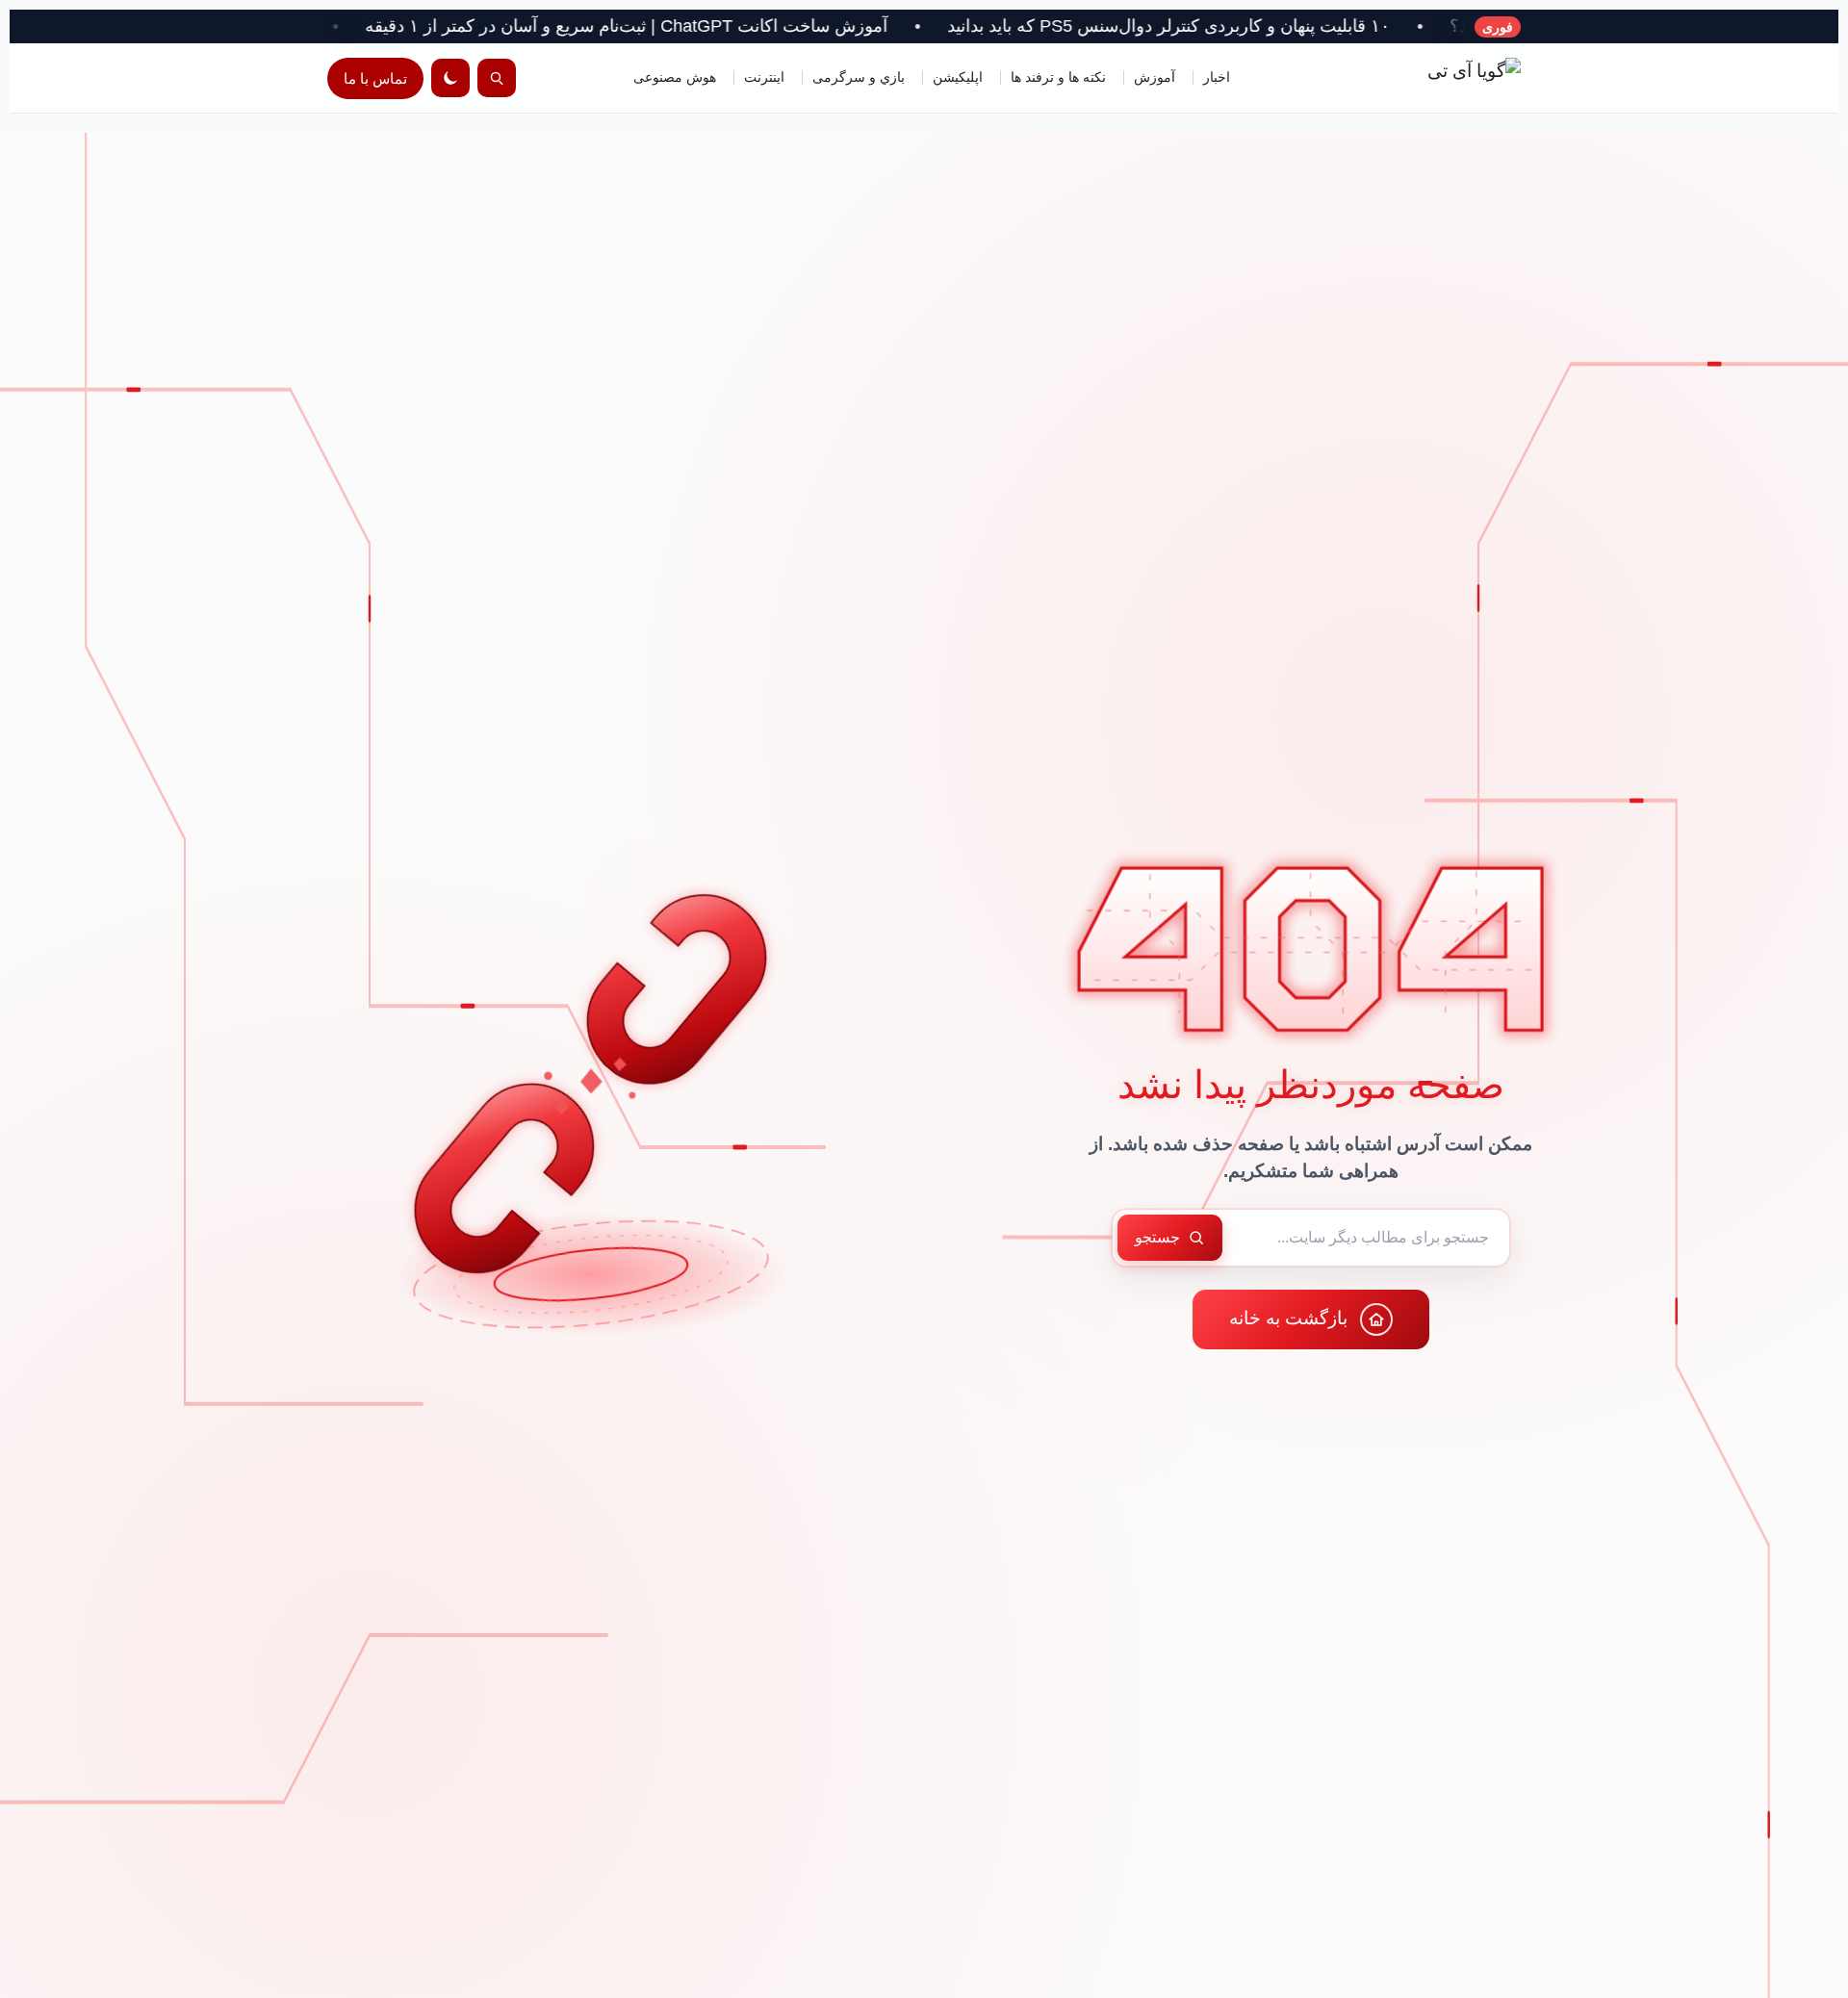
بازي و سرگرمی (859, 77)
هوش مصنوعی (675, 77)
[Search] (497, 78)
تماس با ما (375, 78)
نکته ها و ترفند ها (1058, 77)
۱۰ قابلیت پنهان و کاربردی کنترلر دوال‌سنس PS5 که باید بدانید (1315, 26)
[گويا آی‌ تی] (1434, 78)
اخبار (1217, 77)
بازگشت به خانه (1288, 1318)
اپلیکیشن (958, 77)
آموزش (1155, 77)
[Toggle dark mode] (450, 78)
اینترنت (764, 77)
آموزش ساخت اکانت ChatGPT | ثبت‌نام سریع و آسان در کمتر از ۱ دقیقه (772, 26)
